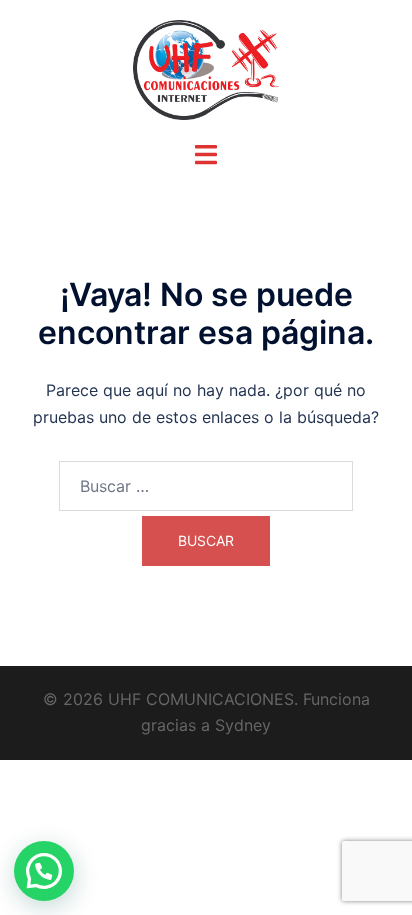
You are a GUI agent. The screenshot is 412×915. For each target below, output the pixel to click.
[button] (44, 871)
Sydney (243, 725)
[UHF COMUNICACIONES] (206, 68)
